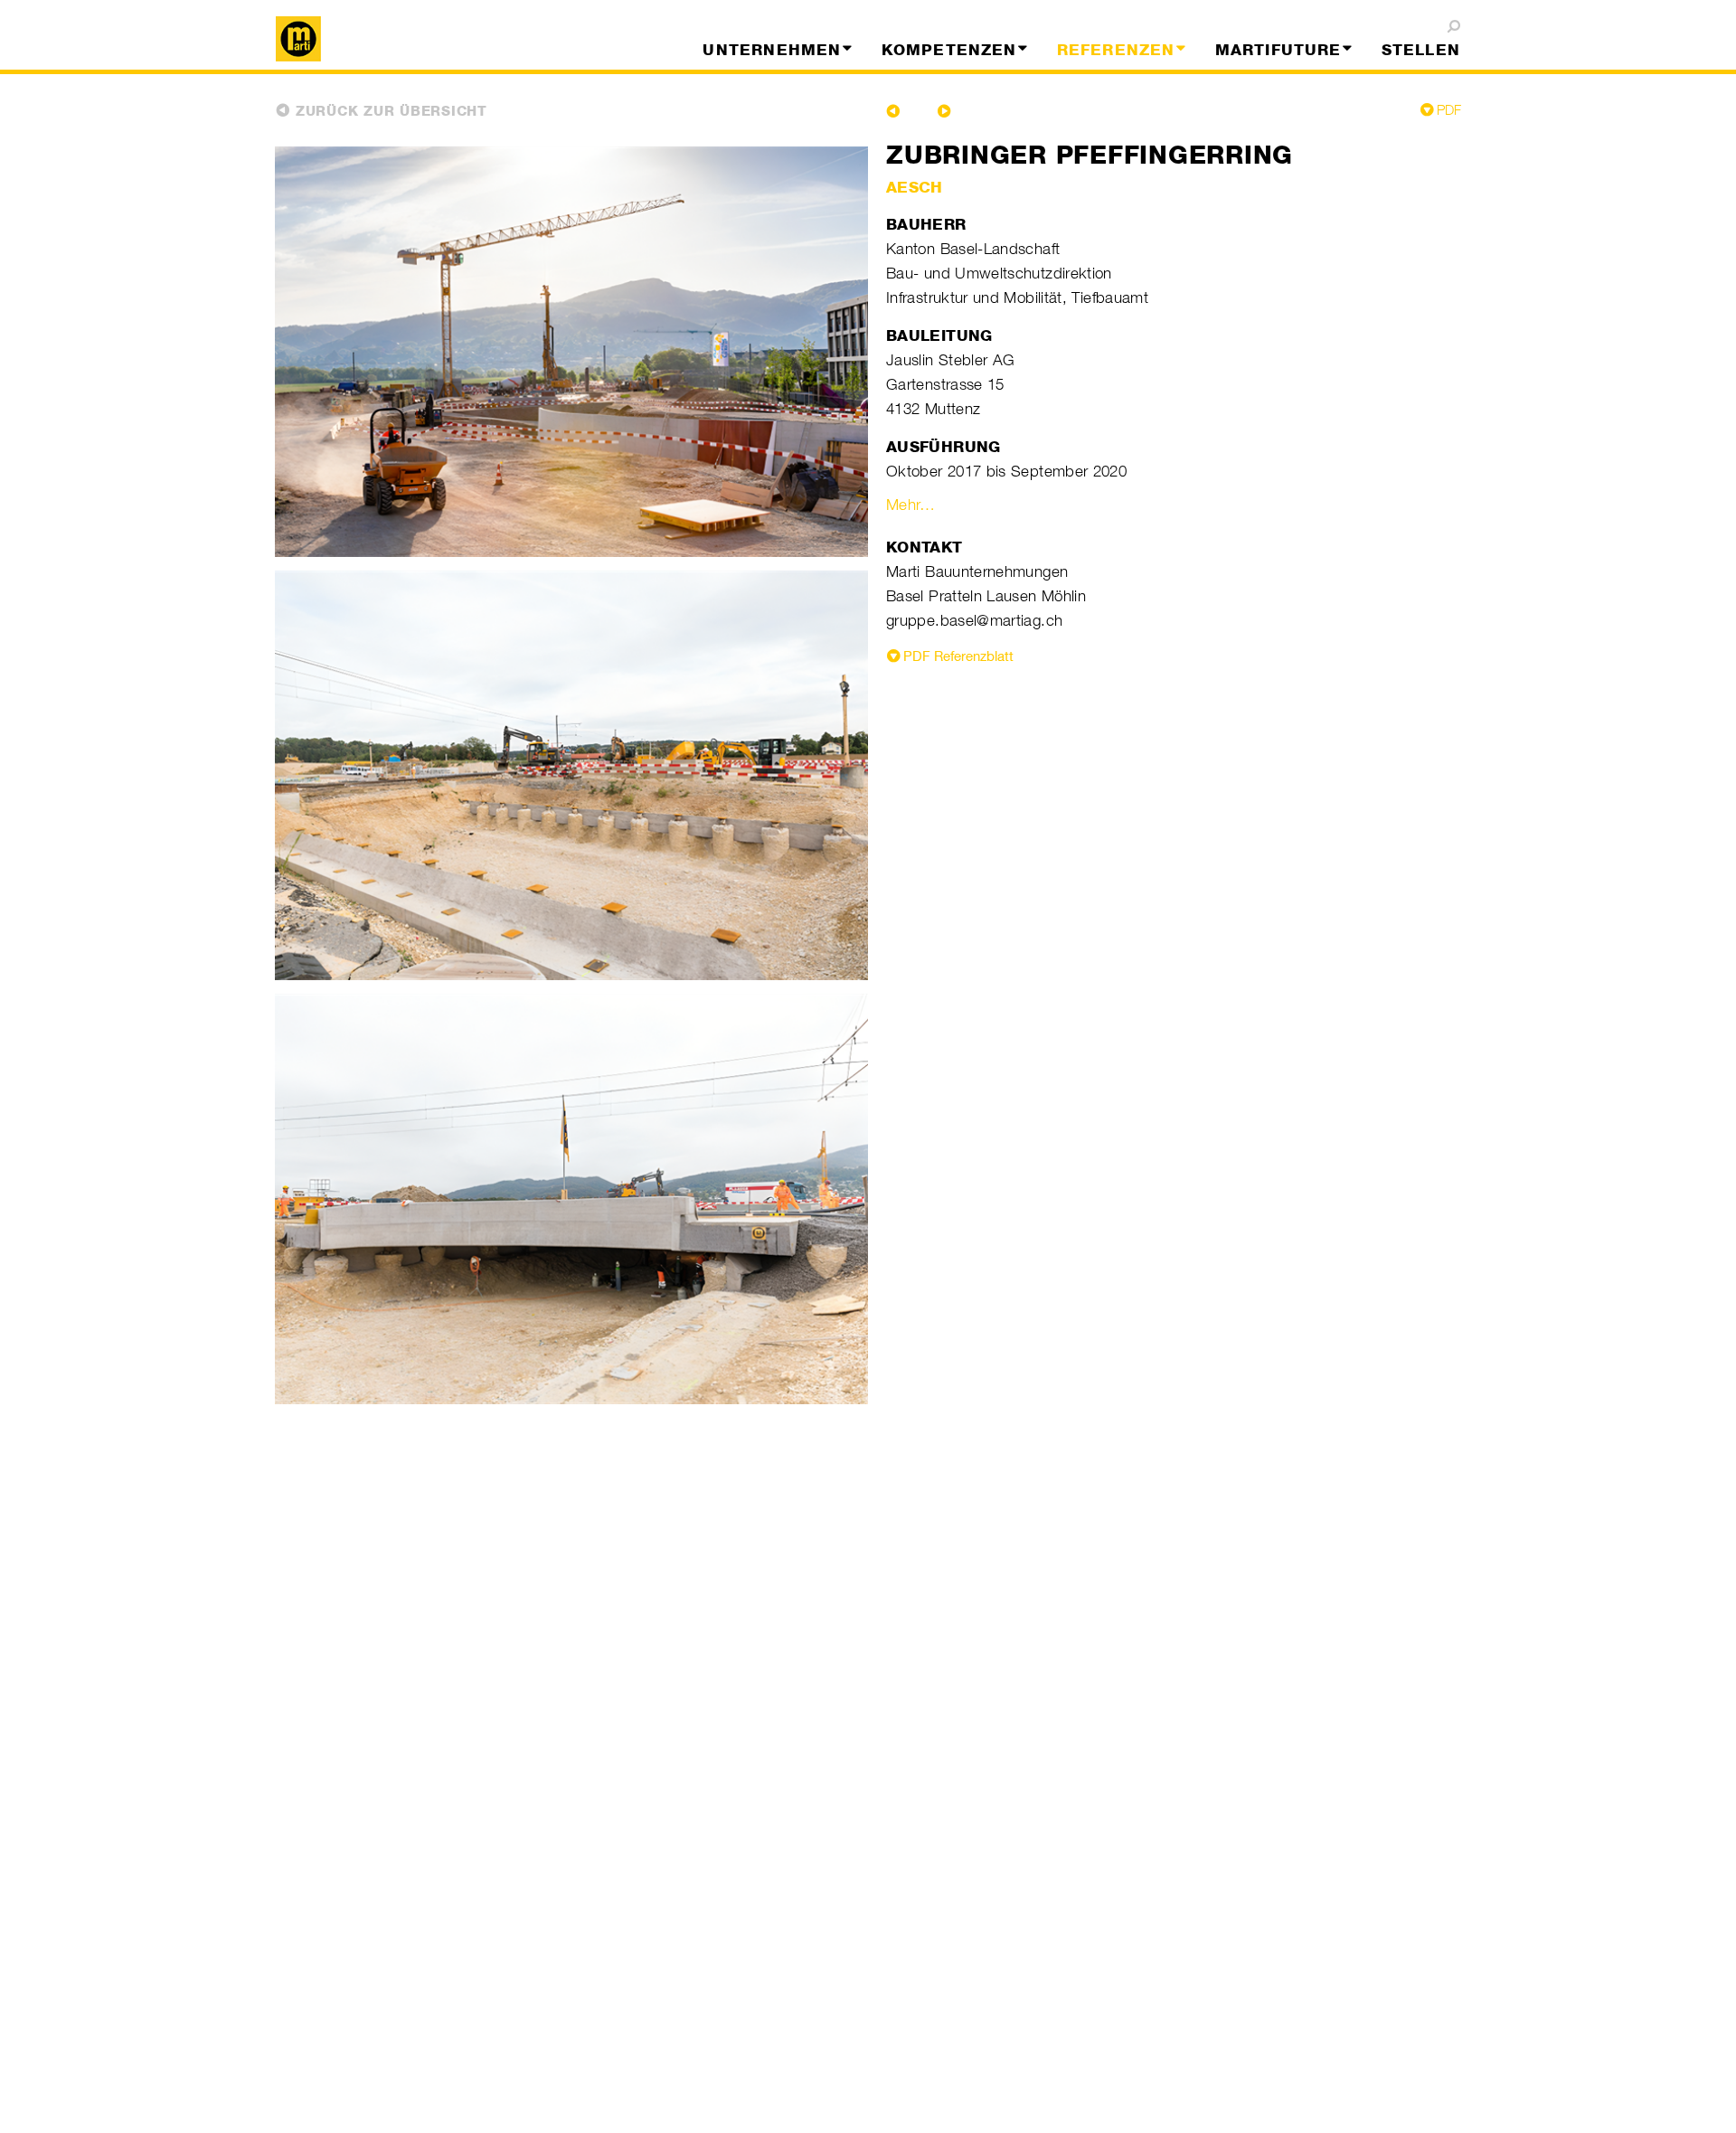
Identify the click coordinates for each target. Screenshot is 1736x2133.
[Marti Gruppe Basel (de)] (410, 39)
